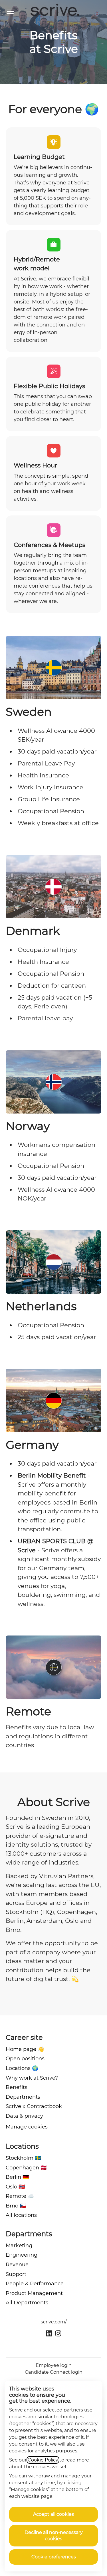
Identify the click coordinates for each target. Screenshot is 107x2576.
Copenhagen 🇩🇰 (26, 2168)
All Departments (27, 2303)
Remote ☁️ (20, 2196)
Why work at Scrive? (32, 2078)
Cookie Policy (43, 2460)
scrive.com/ (54, 2322)
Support (16, 2274)
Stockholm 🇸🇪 (23, 2158)
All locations (21, 2215)
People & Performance (35, 2284)
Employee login (54, 2365)
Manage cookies (27, 2127)
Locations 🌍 (22, 2068)
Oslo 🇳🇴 (15, 2187)
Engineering (22, 2255)
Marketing (19, 2246)
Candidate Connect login (54, 2372)
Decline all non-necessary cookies (54, 2536)
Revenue (17, 2265)
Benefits (17, 2087)
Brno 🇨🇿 (16, 2206)
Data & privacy (24, 2116)
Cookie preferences (54, 2557)
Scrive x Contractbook (34, 2106)
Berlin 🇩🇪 (17, 2177)
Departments (23, 2097)
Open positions (25, 2059)
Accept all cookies (53, 2514)
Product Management (34, 2293)
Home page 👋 (25, 2049)
